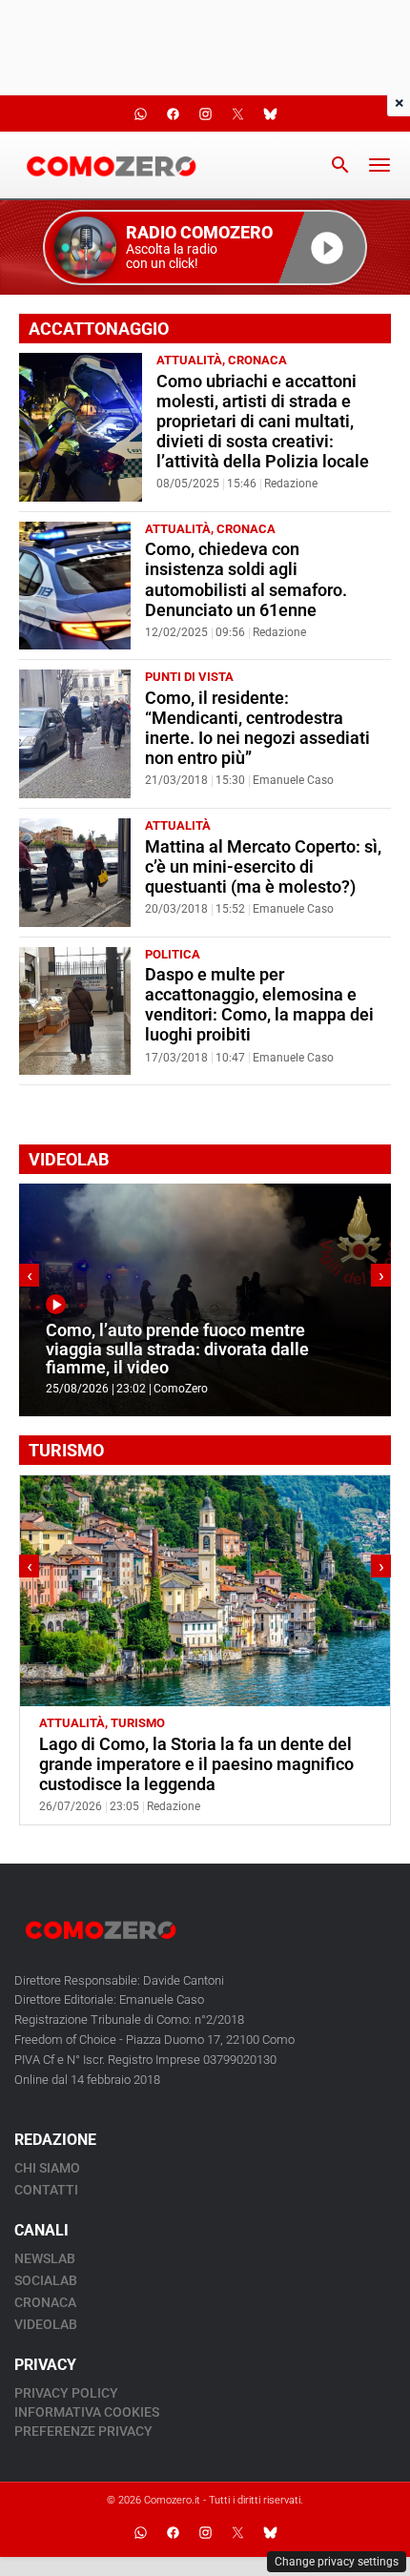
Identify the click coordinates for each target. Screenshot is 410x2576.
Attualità (189, 360)
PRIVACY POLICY (66, 2393)
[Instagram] (205, 2533)
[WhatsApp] (140, 2533)
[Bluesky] (270, 2533)
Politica (173, 954)
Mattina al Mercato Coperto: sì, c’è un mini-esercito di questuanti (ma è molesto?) (263, 867)
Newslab (45, 2258)
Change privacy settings (337, 2562)
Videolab (46, 2324)
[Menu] (379, 165)
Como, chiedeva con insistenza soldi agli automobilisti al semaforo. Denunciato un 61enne (246, 579)
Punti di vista (189, 677)
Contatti (46, 2190)
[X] (237, 2533)
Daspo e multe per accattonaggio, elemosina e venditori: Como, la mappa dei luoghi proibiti (259, 1005)
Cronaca (257, 360)
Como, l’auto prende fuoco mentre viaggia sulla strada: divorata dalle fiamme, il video (177, 1349)
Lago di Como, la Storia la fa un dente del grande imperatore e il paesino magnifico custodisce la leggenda (196, 1764)
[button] (205, 247)
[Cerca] (340, 165)
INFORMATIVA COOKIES (87, 2412)
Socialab (46, 2280)
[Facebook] (173, 2533)
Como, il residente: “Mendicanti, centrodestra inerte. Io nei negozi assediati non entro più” (257, 728)
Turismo (138, 1723)
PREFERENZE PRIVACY (83, 2431)
